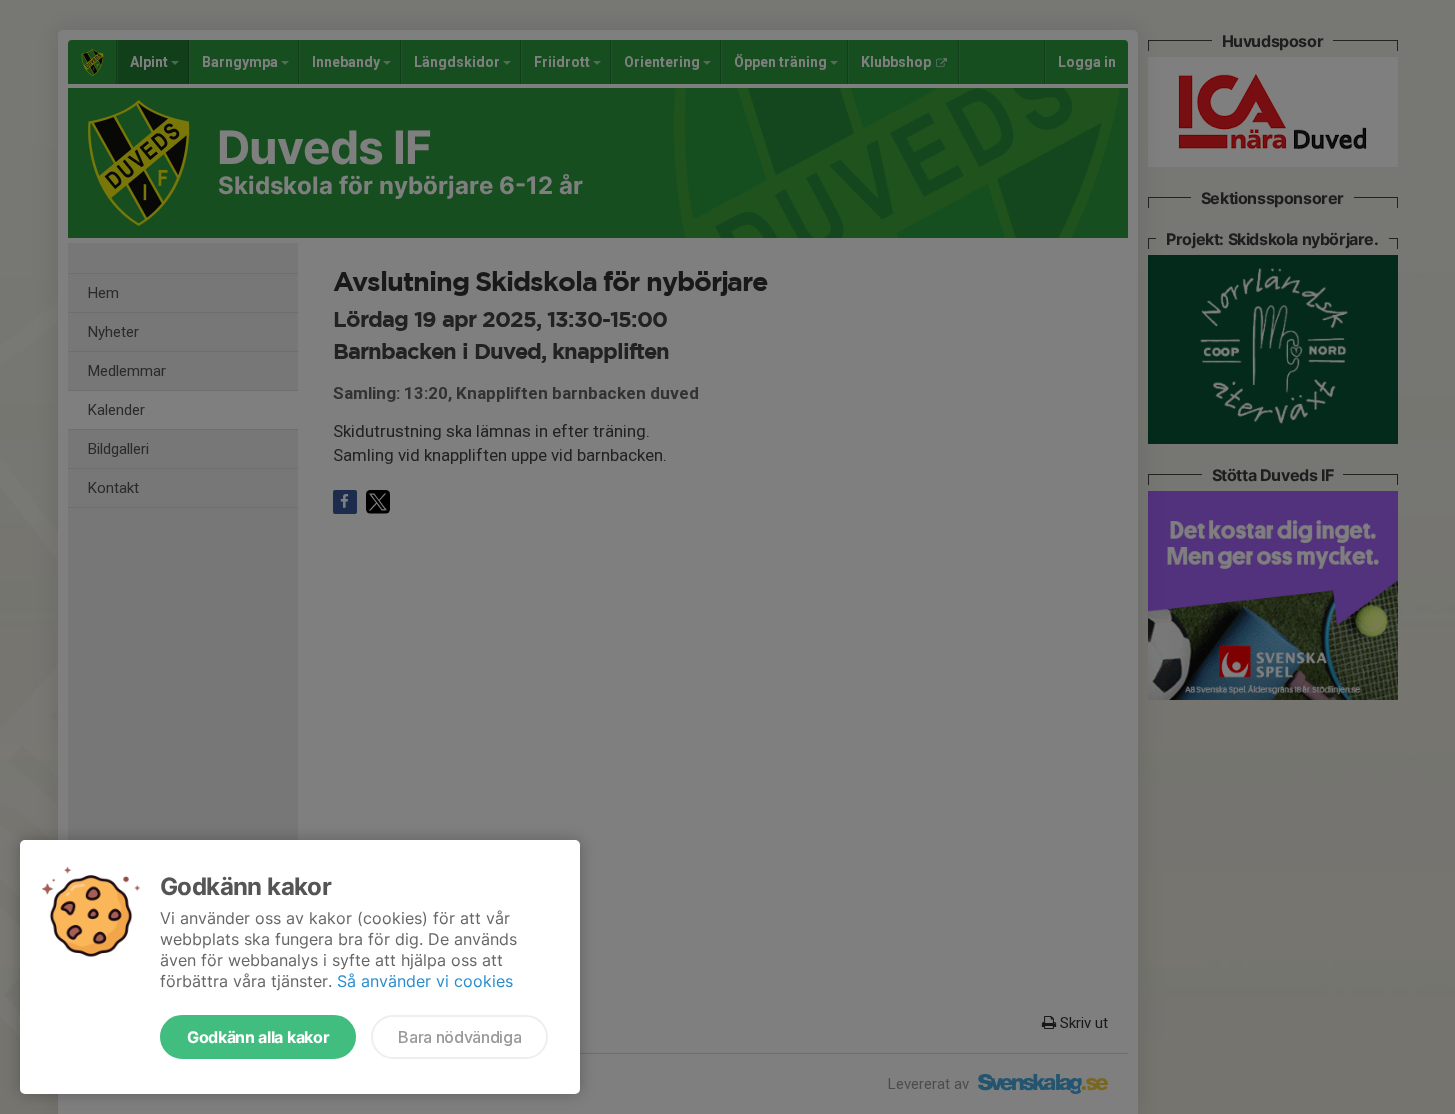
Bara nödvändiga (459, 1037)
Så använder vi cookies (425, 981)
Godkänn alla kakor (258, 1037)
